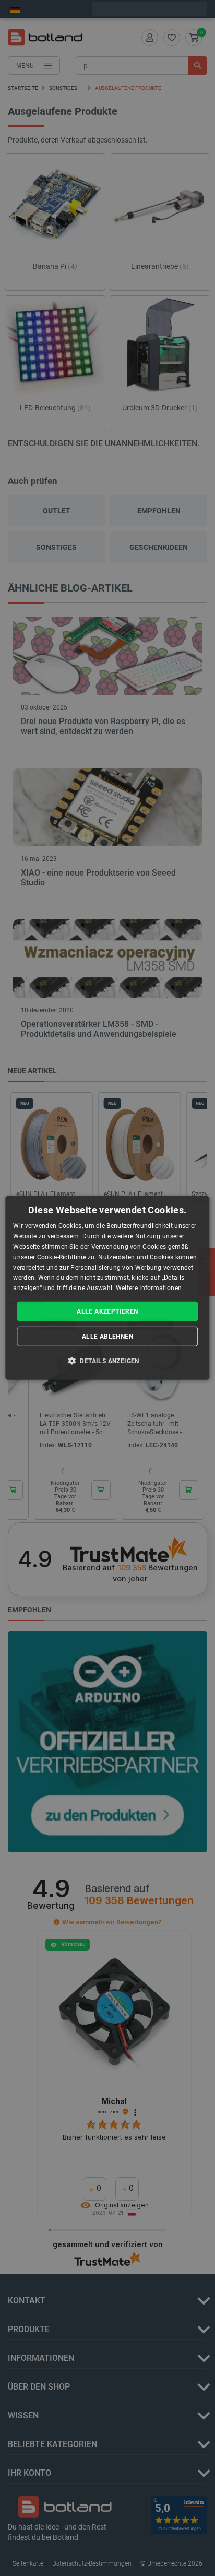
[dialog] (107, 1288)
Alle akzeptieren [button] (107, 1311)
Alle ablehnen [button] (107, 1337)
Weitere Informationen (149, 1288)
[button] (107, 1361)
